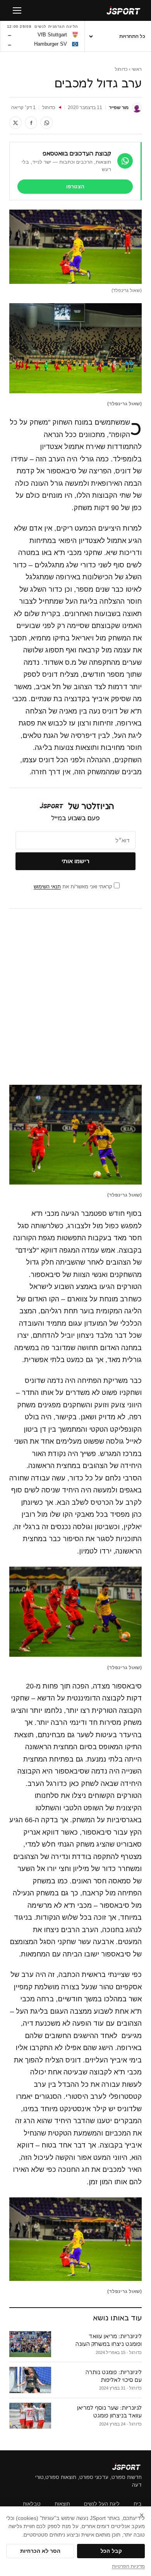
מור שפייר (119, 108)
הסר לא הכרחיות (40, 2551)
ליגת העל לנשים (102, 2504)
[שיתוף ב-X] (15, 123)
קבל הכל (111, 2551)
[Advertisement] (75, 997)
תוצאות (62, 2504)
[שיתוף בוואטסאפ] (46, 123)
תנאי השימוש (47, 887)
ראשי (137, 69)
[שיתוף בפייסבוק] (31, 123)
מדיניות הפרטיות (128, 2566)
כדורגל (121, 69)
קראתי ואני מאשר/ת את (74, 887)
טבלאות (32, 2504)
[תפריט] (17, 10)
